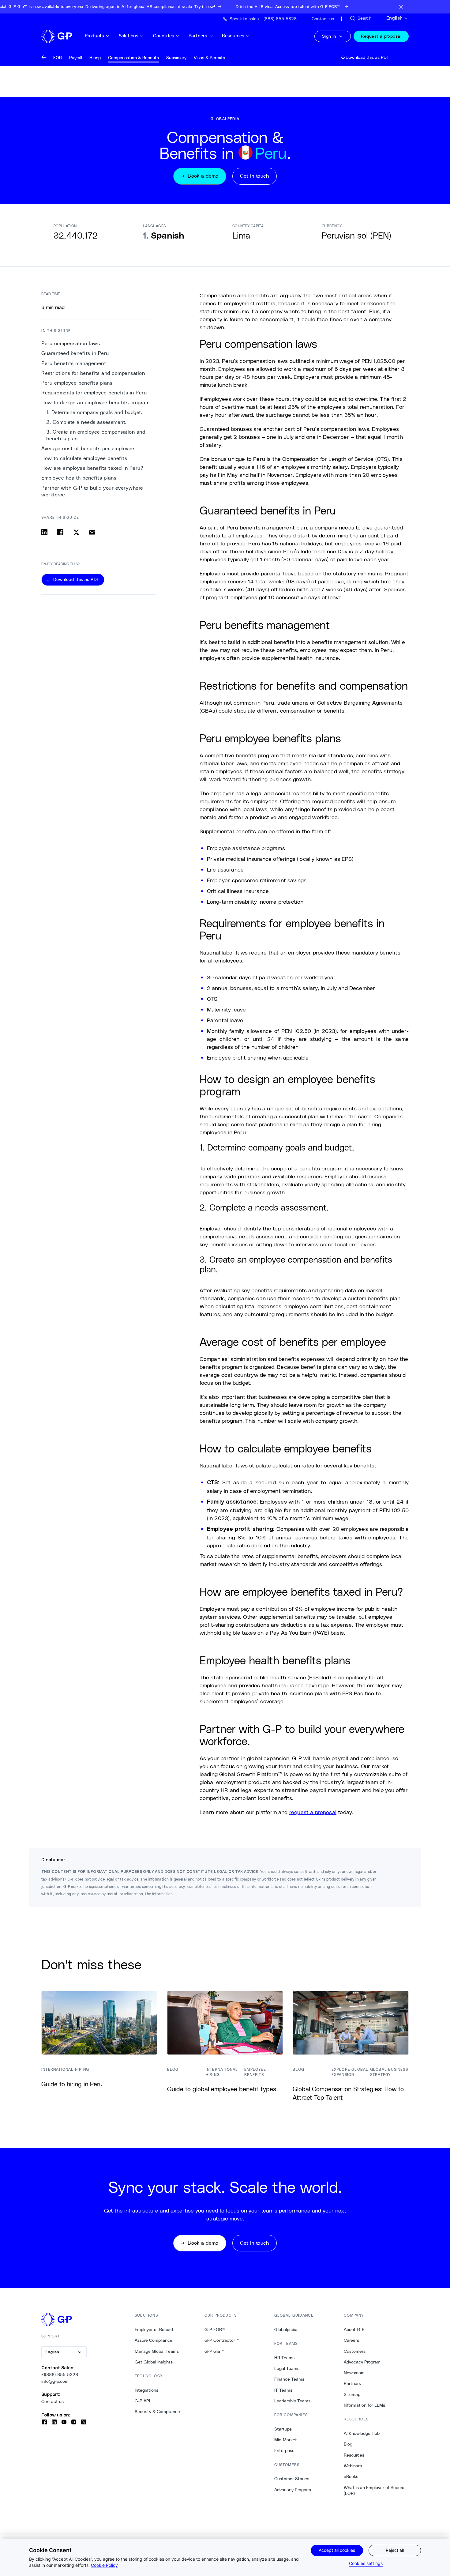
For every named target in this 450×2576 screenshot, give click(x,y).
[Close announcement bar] (401, 7)
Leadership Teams (292, 2401)
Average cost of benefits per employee (88, 448)
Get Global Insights (154, 2362)
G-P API (142, 2401)
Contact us (52, 2401)
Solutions (129, 36)
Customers (355, 2351)
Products (94, 36)
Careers (351, 2340)
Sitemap (352, 2394)
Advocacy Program (293, 2490)
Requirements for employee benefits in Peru (94, 393)
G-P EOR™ (215, 2329)
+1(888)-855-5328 (60, 2375)
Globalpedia (286, 2329)
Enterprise (284, 2450)
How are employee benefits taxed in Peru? (92, 468)
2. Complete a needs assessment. (86, 422)
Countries (164, 36)
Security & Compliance (157, 2412)
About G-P (354, 2329)
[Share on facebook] (60, 532)
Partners (198, 36)
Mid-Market (286, 2440)
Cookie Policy (104, 2565)
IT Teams (283, 2390)
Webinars (353, 2466)
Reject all (395, 2550)
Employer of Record (154, 2329)
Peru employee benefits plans (77, 383)
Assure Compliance (154, 2340)
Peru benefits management (74, 363)
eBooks (351, 2476)
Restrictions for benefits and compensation (93, 373)
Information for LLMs (364, 2405)
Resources (233, 36)
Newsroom (354, 2373)
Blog (348, 2444)
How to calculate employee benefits (84, 458)
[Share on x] (76, 532)
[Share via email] (92, 532)
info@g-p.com (55, 2381)
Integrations (146, 2390)
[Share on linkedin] (44, 532)
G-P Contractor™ (222, 2340)
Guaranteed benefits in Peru (75, 353)
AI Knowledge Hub (362, 2433)
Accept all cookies (337, 2550)
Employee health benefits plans (79, 478)
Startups (283, 2429)
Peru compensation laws (71, 343)
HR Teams (284, 2358)
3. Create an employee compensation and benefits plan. (96, 435)
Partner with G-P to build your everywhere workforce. (92, 491)
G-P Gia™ (214, 2351)
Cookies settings (366, 2563)
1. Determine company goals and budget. (94, 412)
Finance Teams (289, 2379)
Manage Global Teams (157, 2351)
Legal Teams (287, 2368)
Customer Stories (292, 2479)
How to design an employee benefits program (95, 403)
